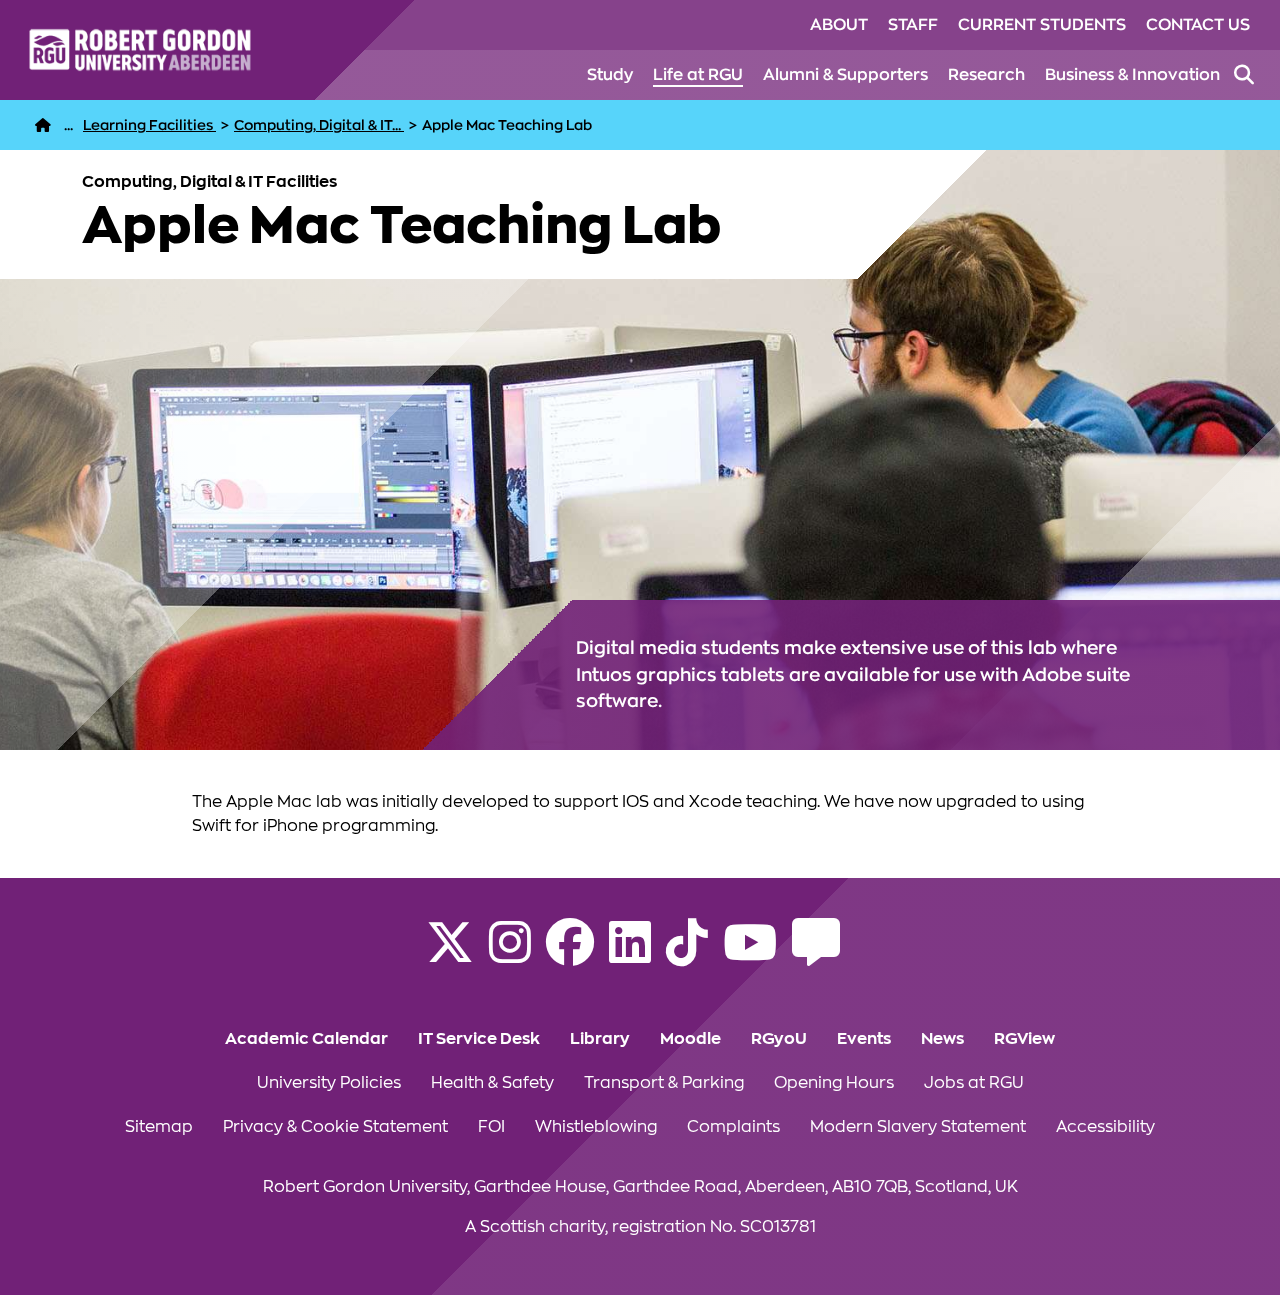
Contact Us (1198, 25)
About (839, 25)
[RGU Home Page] (43, 125)
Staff (913, 25)
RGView (1024, 1039)
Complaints (733, 1127)
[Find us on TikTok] (687, 955)
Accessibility (1105, 1127)
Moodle (690, 1039)
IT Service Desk (479, 1039)
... (68, 125)
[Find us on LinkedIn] (630, 955)
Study (610, 75)
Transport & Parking (664, 1083)
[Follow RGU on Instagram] (510, 955)
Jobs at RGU (974, 1083)
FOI (491, 1127)
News (942, 1039)
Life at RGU (698, 75)
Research (986, 75)
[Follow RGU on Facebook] (570, 955)
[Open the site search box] (1244, 75)
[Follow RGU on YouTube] (750, 955)
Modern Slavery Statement (918, 1127)
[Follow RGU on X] (450, 955)
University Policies (329, 1083)
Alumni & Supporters (845, 75)
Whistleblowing (596, 1127)
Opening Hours (834, 1083)
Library (600, 1039)
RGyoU (779, 1039)
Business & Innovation (1132, 75)
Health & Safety (492, 1083)
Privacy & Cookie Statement (335, 1127)
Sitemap (159, 1127)
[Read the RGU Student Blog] (816, 955)
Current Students (1042, 25)
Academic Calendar (306, 1039)
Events (864, 1039)
